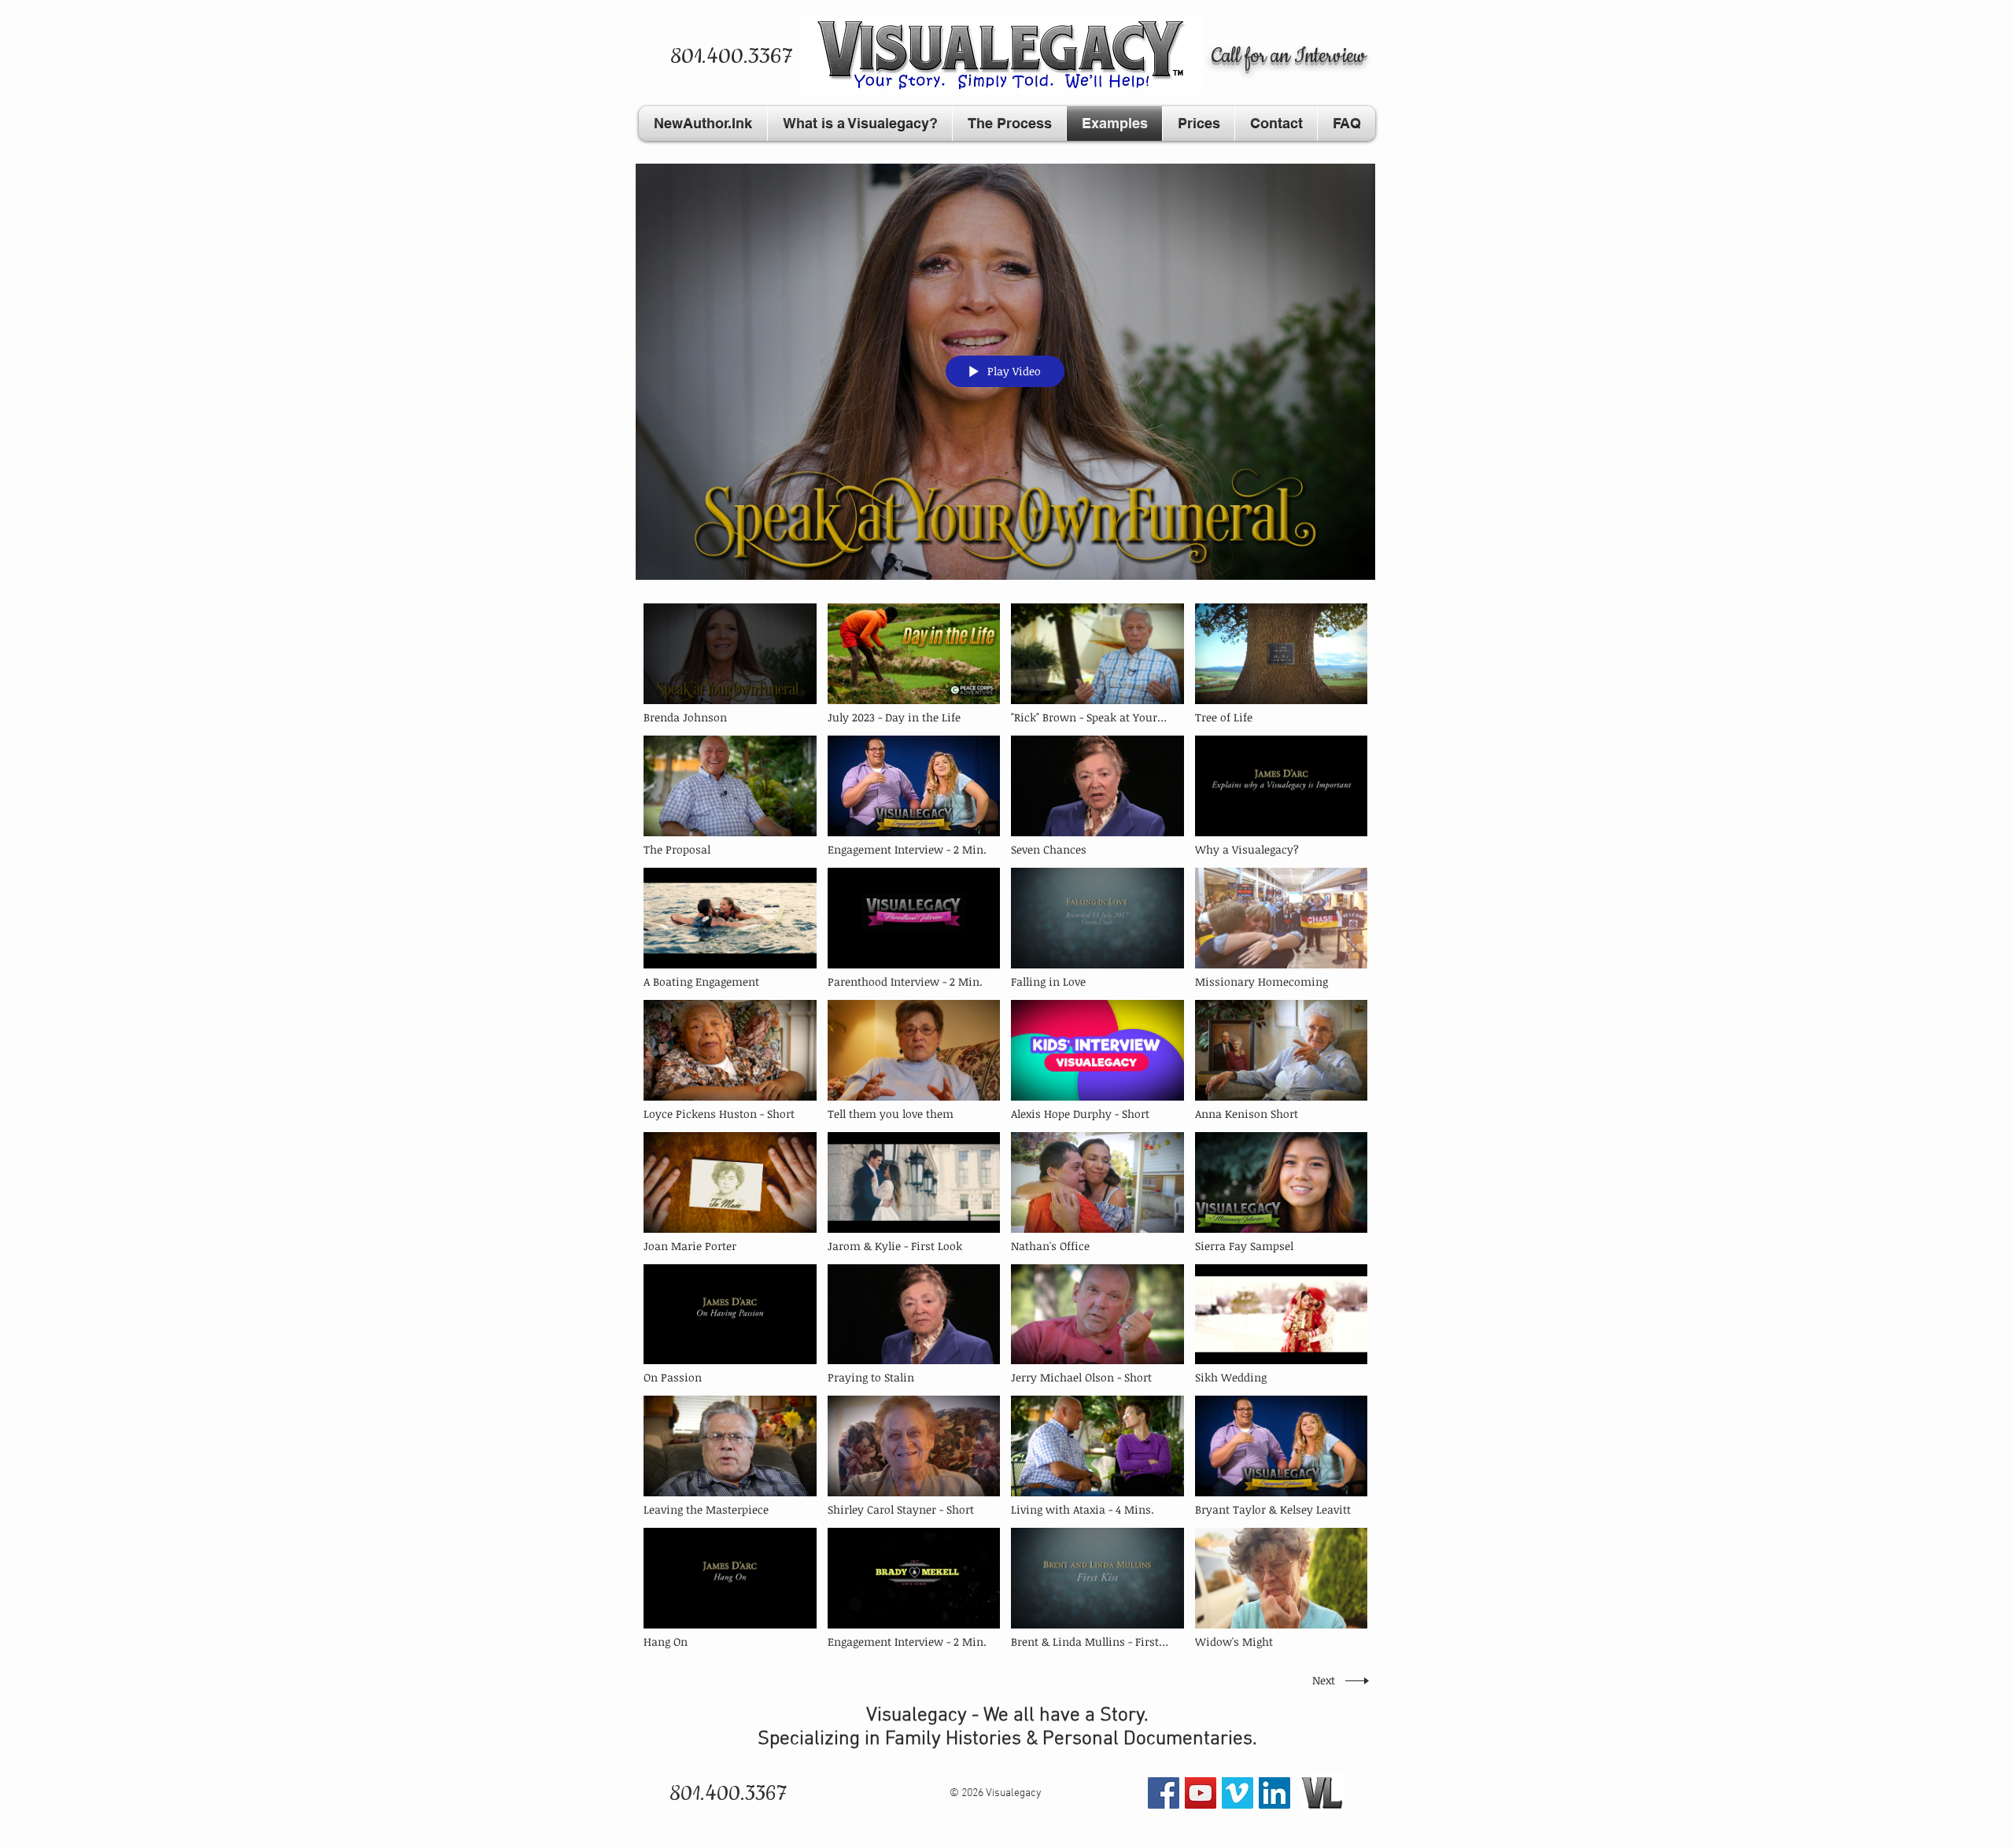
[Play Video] (730, 664)
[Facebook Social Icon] (1164, 1793)
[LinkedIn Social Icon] (1274, 1793)
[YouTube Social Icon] (1201, 1793)
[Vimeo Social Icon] (1238, 1793)
